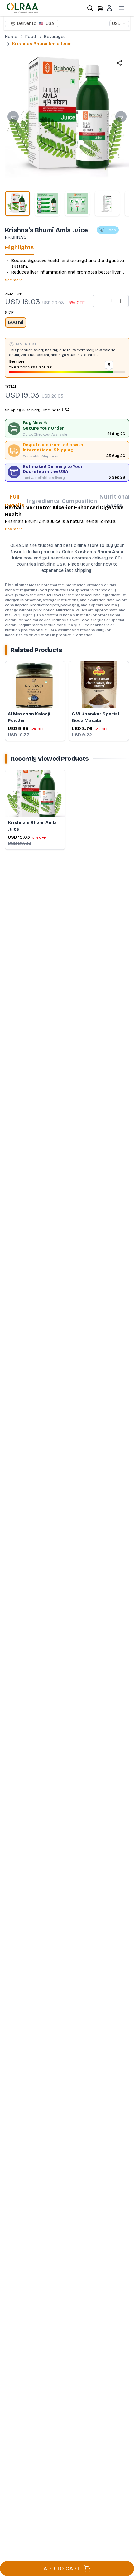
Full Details (15, 501)
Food (31, 37)
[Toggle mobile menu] (122, 8)
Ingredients (43, 501)
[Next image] (121, 117)
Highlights (19, 247)
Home (11, 37)
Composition (79, 501)
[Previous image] (13, 117)
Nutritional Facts (115, 501)
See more (14, 280)
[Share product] (119, 63)
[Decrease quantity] (101, 301)
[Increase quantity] (121, 301)
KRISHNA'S (16, 237)
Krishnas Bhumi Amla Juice (42, 44)
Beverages (55, 37)
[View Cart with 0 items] (100, 8)
